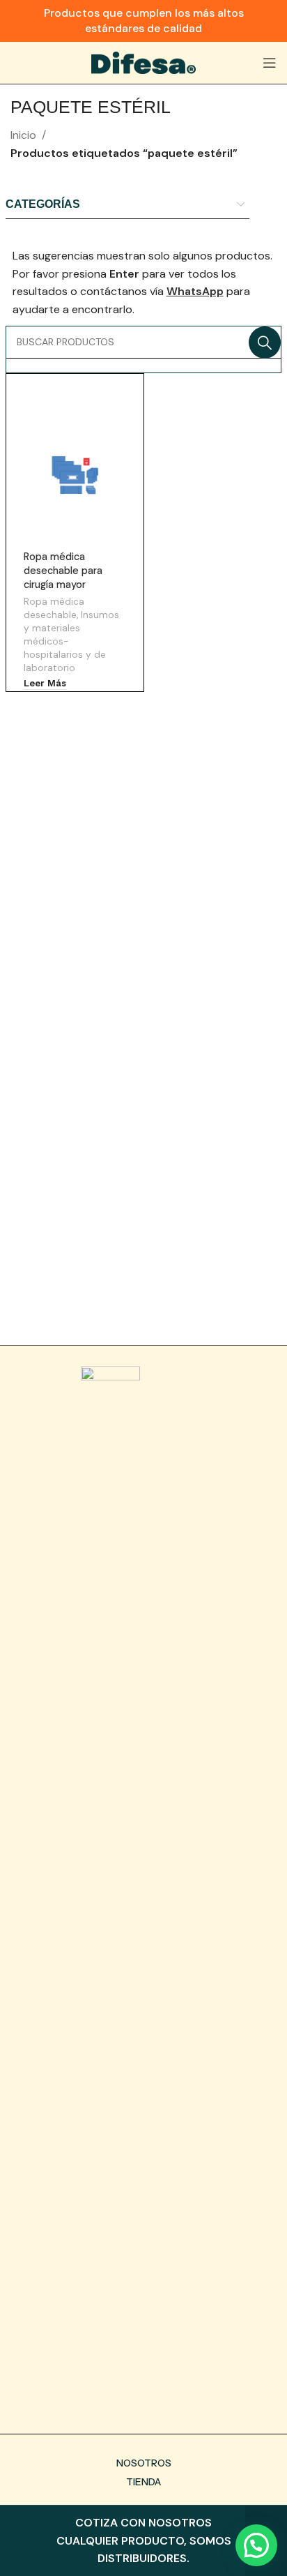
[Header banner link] (143, 21)
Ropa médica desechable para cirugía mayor (63, 571)
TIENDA (143, 2482)
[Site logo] (143, 62)
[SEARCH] (265, 342)
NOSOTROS (144, 2463)
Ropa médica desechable (54, 608)
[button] (256, 2545)
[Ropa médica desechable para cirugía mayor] (75, 475)
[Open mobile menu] (270, 63)
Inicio (23, 135)
